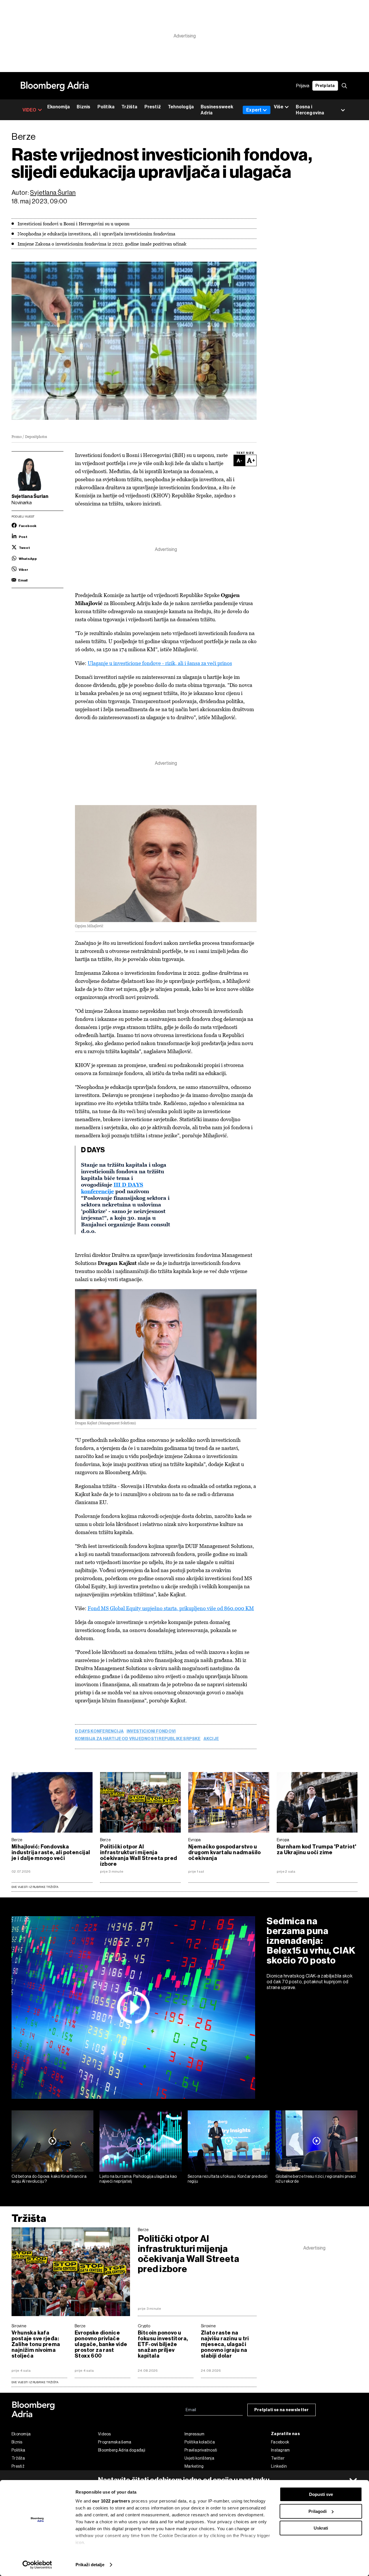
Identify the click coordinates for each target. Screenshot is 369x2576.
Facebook (280, 2442)
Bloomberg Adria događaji (122, 2450)
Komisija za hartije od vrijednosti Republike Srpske (138, 1739)
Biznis (83, 107)
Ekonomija (59, 107)
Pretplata (325, 86)
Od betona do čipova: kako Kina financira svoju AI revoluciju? (49, 2179)
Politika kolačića (200, 2442)
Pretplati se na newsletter (282, 2410)
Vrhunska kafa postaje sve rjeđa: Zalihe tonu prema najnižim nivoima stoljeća (36, 2344)
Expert (254, 110)
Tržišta (129, 107)
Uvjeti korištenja (199, 2458)
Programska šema (115, 2442)
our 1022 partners (111, 2501)
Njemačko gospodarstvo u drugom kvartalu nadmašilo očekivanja (225, 1852)
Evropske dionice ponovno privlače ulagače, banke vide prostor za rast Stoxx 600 (101, 2344)
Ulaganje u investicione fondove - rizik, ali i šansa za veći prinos (160, 663)
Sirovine (19, 2326)
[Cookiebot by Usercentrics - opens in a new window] (37, 2565)
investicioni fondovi (151, 1731)
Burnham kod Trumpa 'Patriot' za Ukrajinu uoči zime (317, 1850)
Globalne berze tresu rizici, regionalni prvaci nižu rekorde (316, 2179)
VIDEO (30, 110)
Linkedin (279, 2466)
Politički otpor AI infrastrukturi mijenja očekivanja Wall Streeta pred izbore (139, 1855)
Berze (17, 1840)
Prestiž (153, 107)
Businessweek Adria (217, 110)
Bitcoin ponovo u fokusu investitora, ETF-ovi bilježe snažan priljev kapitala (163, 2344)
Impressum (195, 2434)
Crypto (144, 2326)
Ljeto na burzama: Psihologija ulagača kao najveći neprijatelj (138, 2179)
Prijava (303, 86)
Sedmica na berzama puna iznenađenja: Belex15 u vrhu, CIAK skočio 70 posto (311, 1941)
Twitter (278, 2458)
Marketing (194, 2466)
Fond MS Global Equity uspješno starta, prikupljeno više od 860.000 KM (171, 1608)
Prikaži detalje (90, 2565)
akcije (211, 1739)
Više (279, 107)
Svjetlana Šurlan (53, 193)
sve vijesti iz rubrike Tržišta (35, 2382)
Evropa (195, 1840)
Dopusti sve (321, 2494)
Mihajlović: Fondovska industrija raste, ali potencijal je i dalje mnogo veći (51, 1852)
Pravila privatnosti (201, 2450)
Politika (106, 107)
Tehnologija (181, 107)
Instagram (280, 2450)
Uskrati (321, 2528)
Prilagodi (318, 2511)
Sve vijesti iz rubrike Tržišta (35, 1887)
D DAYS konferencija (99, 1731)
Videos (105, 2434)
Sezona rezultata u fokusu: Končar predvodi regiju (228, 2179)
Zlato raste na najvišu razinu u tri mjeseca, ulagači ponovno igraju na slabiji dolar (225, 2344)
